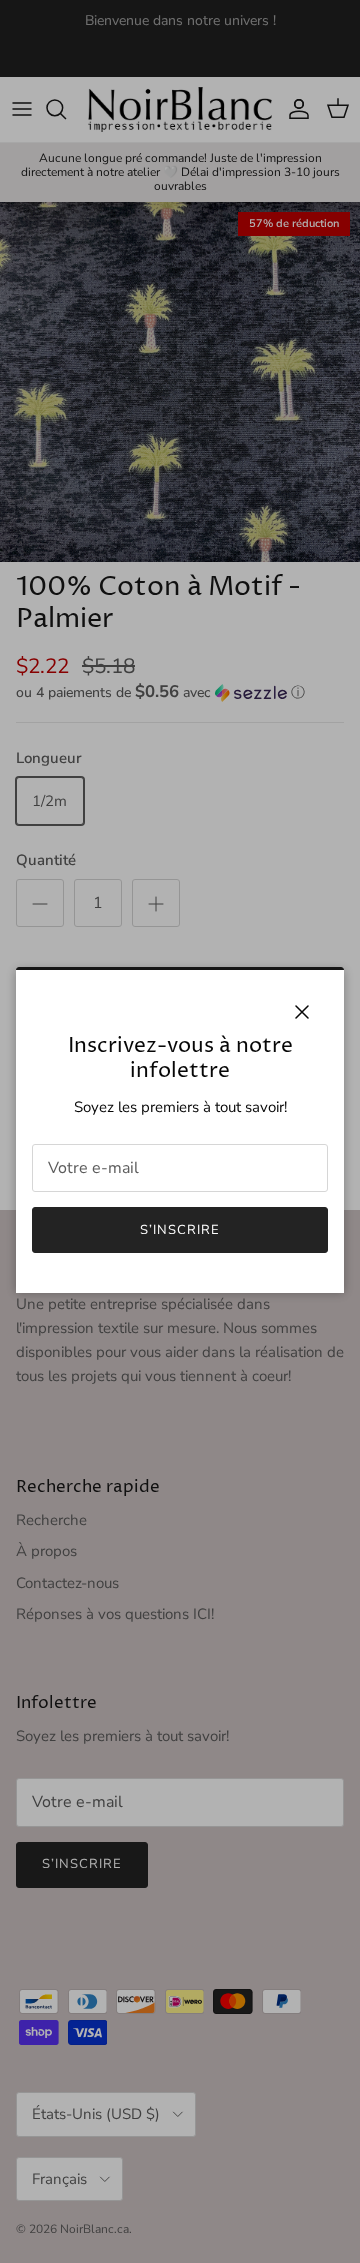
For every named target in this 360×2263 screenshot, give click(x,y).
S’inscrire (180, 1230)
